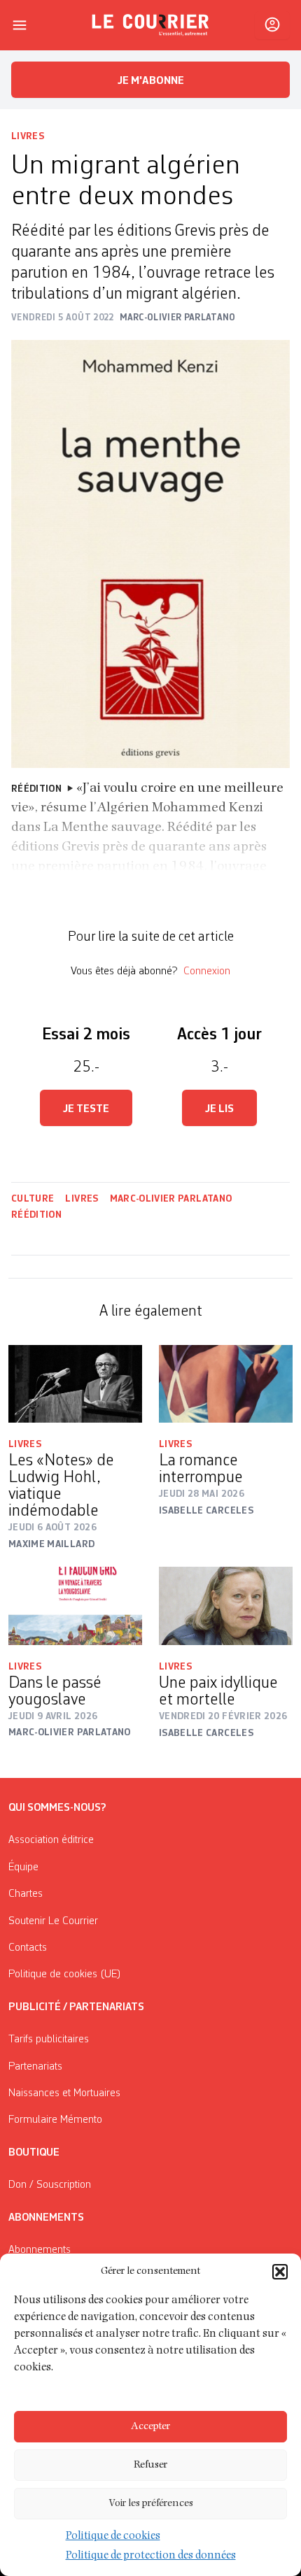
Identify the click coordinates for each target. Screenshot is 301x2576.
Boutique (34, 2153)
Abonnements (40, 2250)
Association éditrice (51, 1840)
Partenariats (35, 2067)
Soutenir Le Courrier (53, 1921)
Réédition (36, 1215)
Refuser (150, 2465)
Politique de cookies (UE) (65, 1974)
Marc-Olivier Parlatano (171, 1199)
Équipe (23, 1867)
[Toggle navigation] (20, 25)
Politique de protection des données (151, 2556)
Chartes (26, 1894)
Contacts (28, 1948)
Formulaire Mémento (55, 2120)
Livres (28, 136)
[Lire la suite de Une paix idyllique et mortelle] (226, 1606)
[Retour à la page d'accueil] (150, 25)
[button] (280, 2272)
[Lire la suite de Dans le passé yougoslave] (75, 1606)
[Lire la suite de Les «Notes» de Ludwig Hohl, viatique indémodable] (75, 1384)
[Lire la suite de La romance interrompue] (226, 1384)
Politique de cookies (113, 2537)
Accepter (150, 2427)
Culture (33, 1199)
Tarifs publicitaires (49, 2040)
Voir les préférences (151, 2504)
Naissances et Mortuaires (64, 2093)
